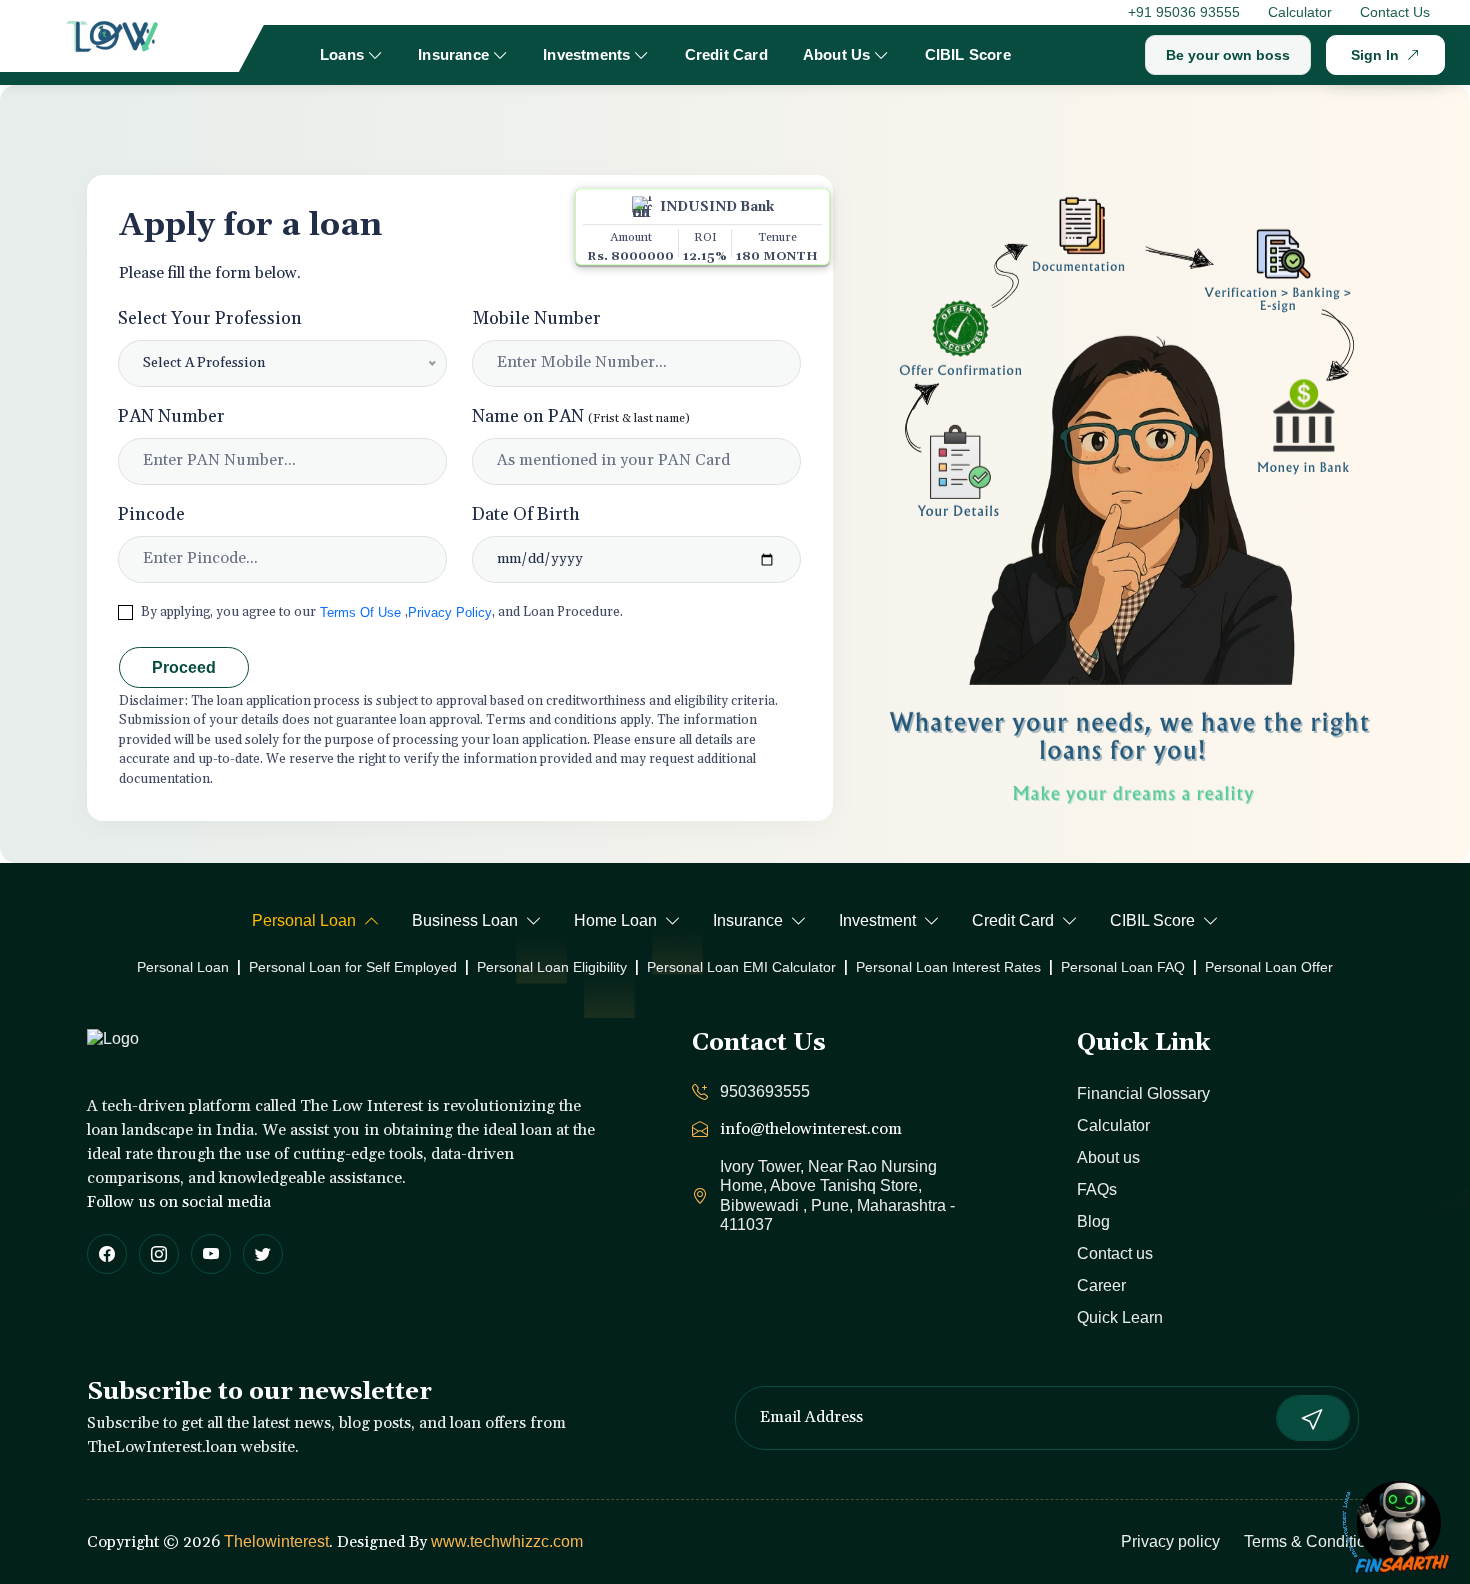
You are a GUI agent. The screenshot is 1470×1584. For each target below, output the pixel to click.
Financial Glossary (1143, 1093)
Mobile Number (536, 318)
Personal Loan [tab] (304, 920)
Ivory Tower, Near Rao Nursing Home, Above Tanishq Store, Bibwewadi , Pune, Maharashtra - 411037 (837, 1195)
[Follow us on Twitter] (263, 1254)
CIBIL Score (968, 54)
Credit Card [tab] (1013, 920)
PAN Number (171, 416)
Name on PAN (581, 416)
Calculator (1300, 12)
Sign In (1375, 55)
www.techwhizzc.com (507, 1541)
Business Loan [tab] (465, 920)
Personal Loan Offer (1269, 967)
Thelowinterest (276, 1541)
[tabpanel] (735, 967)
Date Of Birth (526, 514)
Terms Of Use (360, 612)
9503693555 (765, 1091)
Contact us (1115, 1253)
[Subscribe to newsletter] (1313, 1418)
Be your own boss (1228, 55)
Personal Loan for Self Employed (353, 967)
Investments (586, 54)
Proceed (184, 667)
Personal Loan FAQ (1123, 967)
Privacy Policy (450, 612)
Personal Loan (183, 967)
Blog (1093, 1221)
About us (1108, 1157)
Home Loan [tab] (615, 920)
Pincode (151, 514)
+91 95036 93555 (1184, 12)
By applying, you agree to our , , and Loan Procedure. (382, 612)
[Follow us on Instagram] (159, 1254)
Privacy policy (1170, 1541)
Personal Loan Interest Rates (948, 967)
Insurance (453, 54)
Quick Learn (1120, 1317)
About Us (837, 54)
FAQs (1097, 1189)
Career (1101, 1285)
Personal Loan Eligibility (552, 967)
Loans (342, 54)
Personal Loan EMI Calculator (741, 967)
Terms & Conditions (1313, 1541)
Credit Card (726, 54)
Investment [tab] (877, 920)
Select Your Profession (210, 318)
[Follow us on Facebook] (107, 1254)
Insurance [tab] (748, 920)
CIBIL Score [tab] (1152, 920)
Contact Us (1395, 12)
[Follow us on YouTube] (211, 1254)
